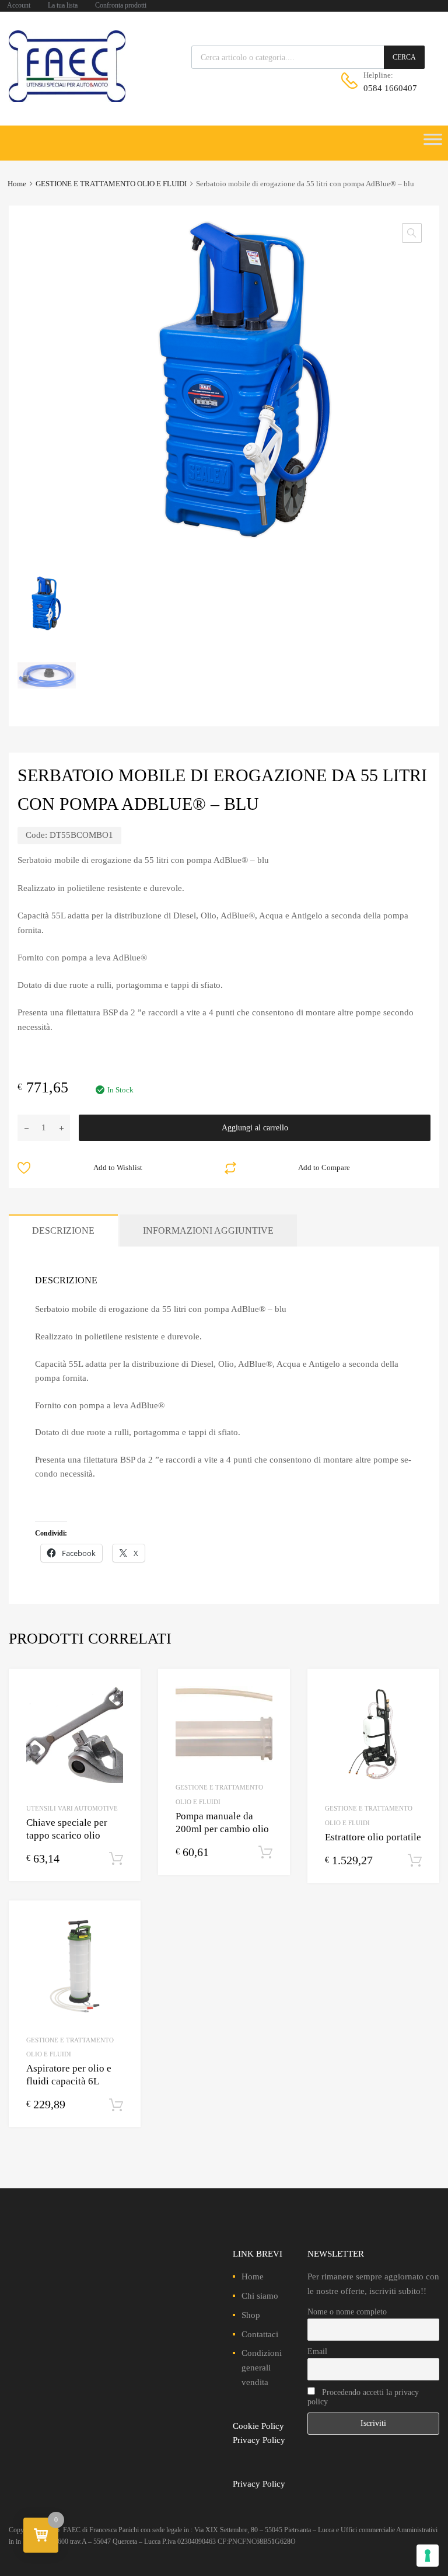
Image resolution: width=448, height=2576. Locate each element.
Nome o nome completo (347, 2312)
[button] (412, 233)
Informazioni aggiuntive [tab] (208, 1230)
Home (17, 184)
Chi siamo (260, 2296)
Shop (251, 2315)
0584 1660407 (390, 88)
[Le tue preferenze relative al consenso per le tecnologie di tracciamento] (428, 2556)
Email (317, 2352)
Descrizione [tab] (63, 1230)
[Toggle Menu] (433, 143)
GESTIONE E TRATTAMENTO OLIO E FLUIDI (111, 184)
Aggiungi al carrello (255, 1128)
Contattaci (260, 2334)
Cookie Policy (258, 2426)
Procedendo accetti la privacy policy (363, 2397)
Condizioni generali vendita (262, 2368)
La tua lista (63, 5)
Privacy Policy (259, 2440)
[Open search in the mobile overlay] (308, 57)
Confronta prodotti (121, 5)
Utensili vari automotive (72, 1808)
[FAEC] (67, 99)
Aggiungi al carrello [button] (116, 1859)
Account (19, 5)
